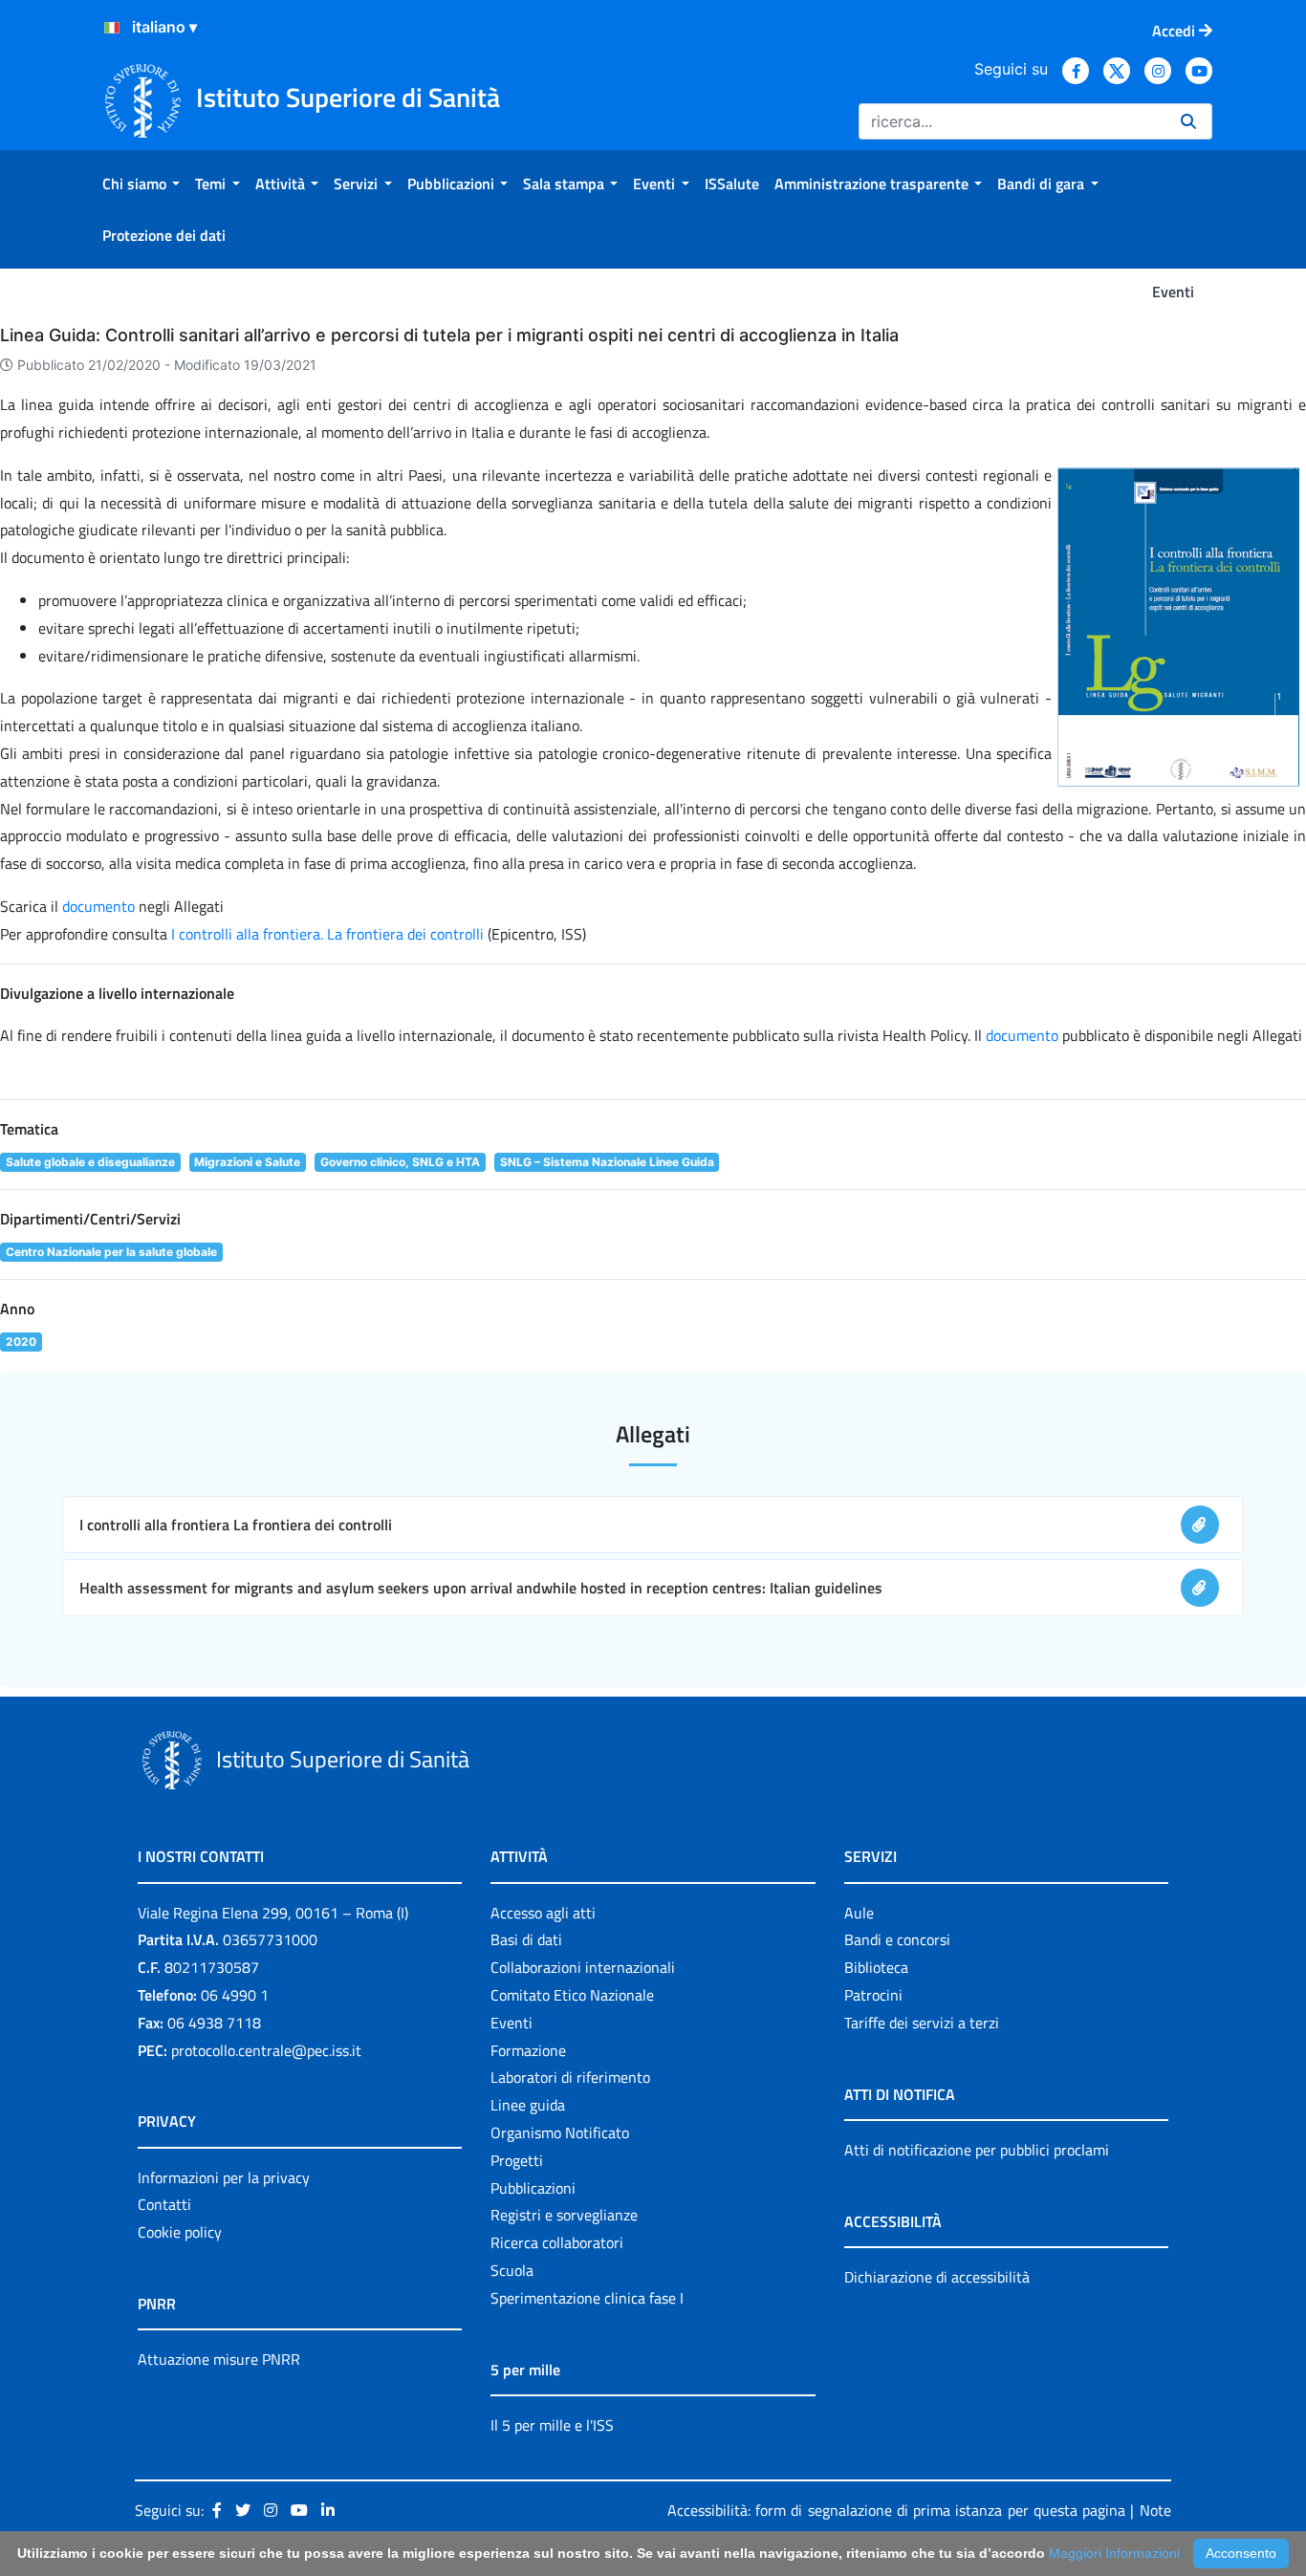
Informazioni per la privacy (224, 2177)
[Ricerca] (1188, 121)
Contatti (164, 2204)
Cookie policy (180, 2232)
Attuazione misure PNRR (219, 2359)
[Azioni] (112, 28)
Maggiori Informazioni (1114, 2553)
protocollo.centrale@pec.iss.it (266, 2050)
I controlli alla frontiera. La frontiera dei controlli (329, 934)
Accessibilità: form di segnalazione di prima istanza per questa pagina (896, 2510)
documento (98, 906)
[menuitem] (141, 184)
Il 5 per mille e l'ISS (552, 2425)
